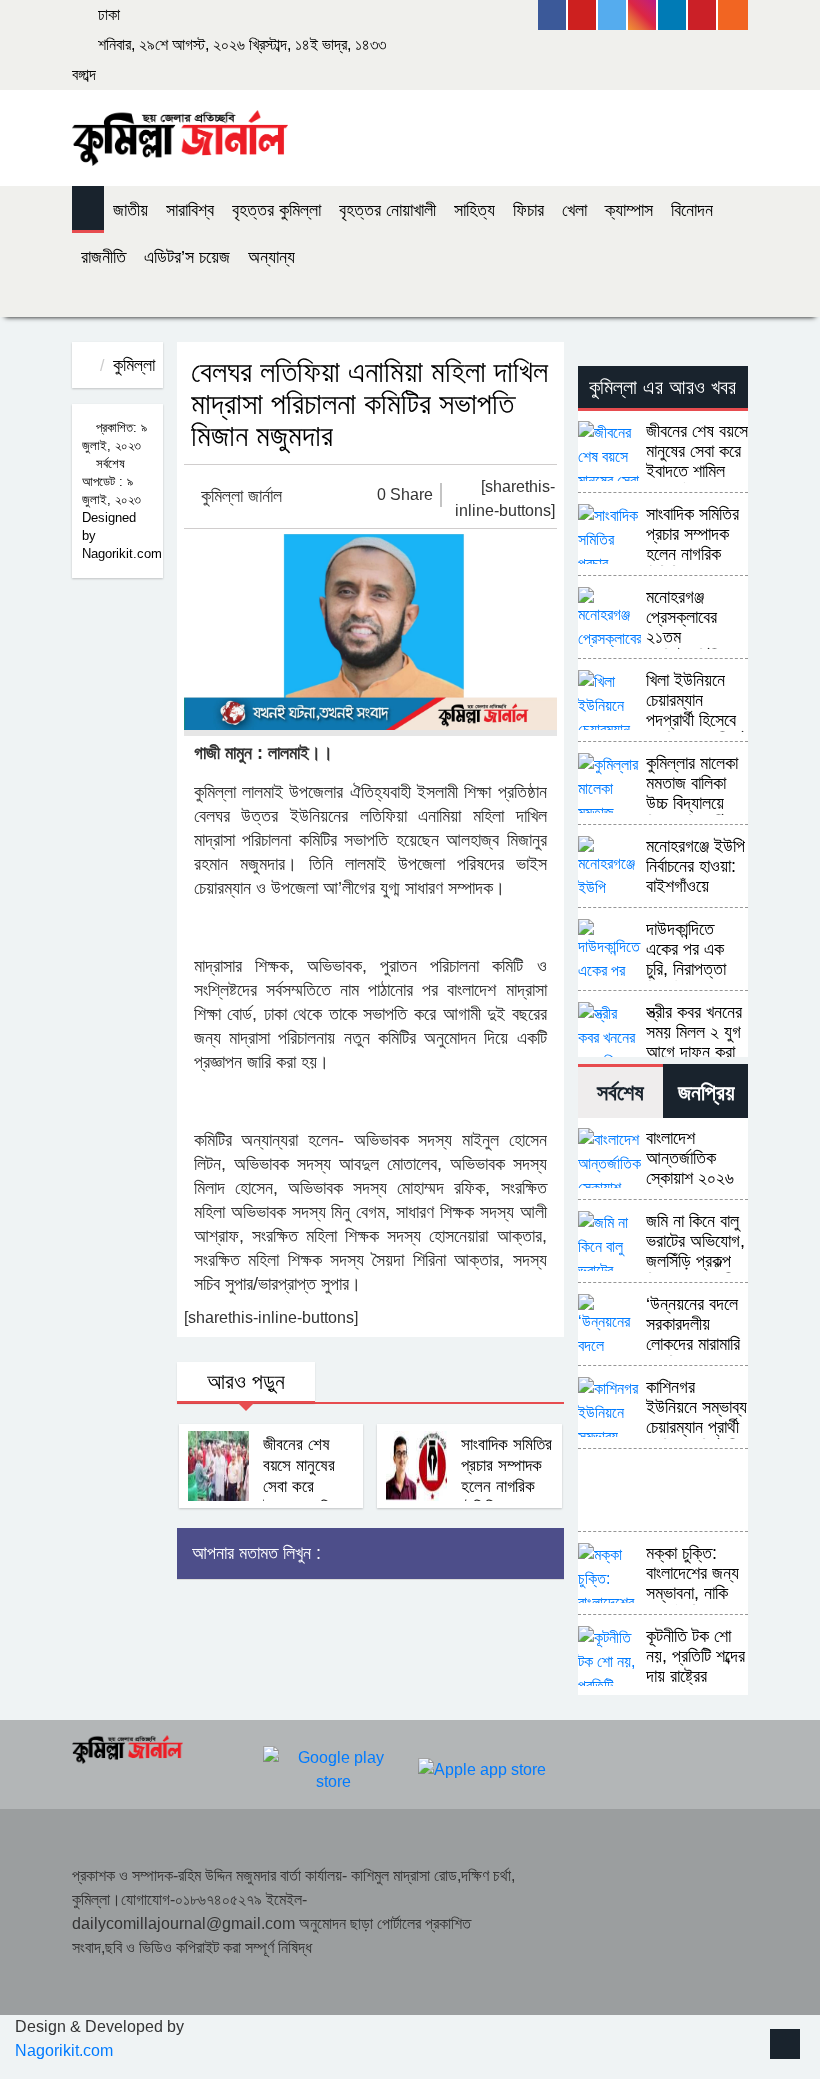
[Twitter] (613, 15)
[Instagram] (643, 15)
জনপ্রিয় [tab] (706, 1092)
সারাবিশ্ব (190, 210)
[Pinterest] (703, 15)
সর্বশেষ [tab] (620, 1092)
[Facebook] (553, 15)
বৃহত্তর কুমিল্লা (276, 210)
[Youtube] (583, 15)
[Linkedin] (673, 15)
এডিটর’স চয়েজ (187, 257)
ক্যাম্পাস (629, 210)
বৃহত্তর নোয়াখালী (387, 210)
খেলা (574, 210)
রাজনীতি (103, 257)
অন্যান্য (271, 257)
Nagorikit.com (64, 2050)
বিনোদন (692, 210)
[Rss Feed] (733, 15)
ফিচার (528, 210)
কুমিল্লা (134, 365)
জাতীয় (130, 210)
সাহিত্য (474, 210)
